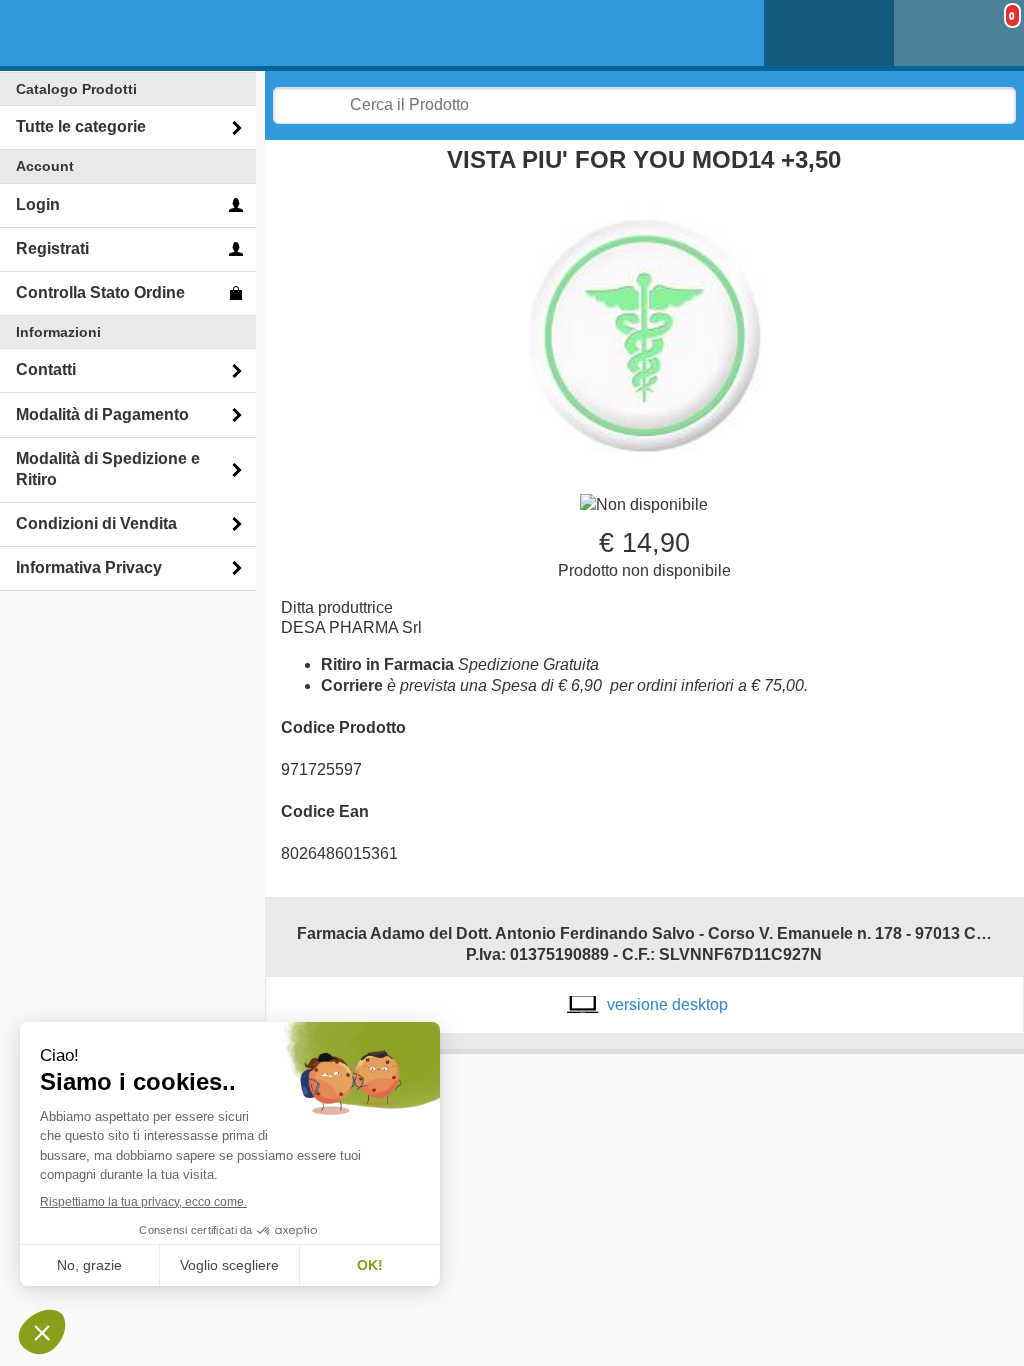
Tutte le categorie (81, 126)
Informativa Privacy (89, 567)
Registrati (52, 248)
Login (38, 204)
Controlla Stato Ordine (100, 292)
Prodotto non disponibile (644, 570)
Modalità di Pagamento (102, 414)
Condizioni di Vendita (96, 523)
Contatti (46, 369)
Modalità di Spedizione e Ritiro (108, 469)
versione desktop (667, 1004)
